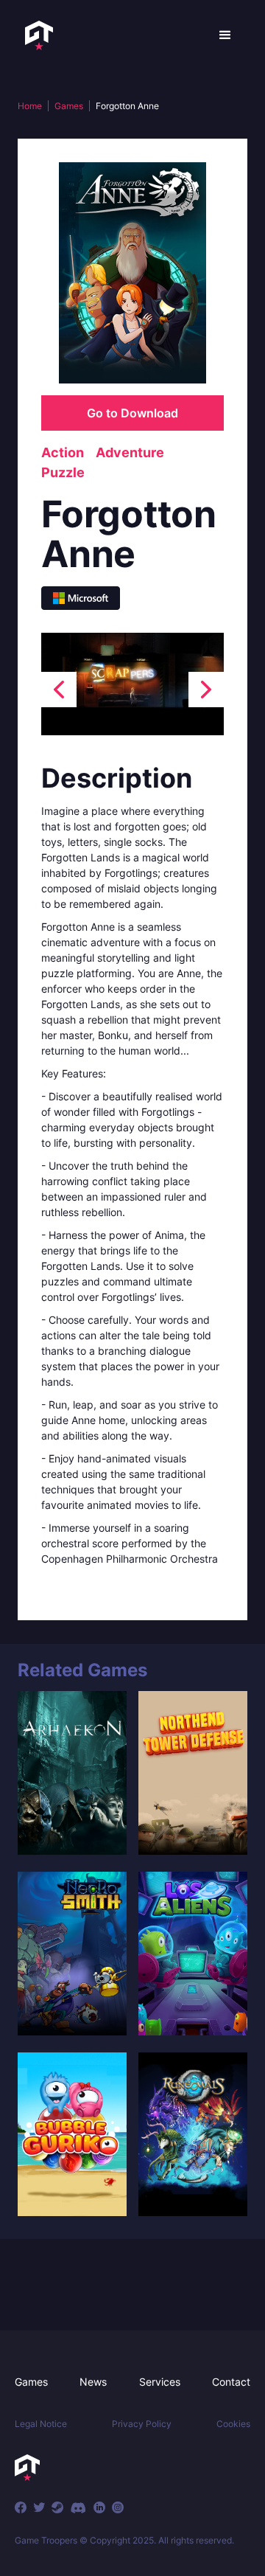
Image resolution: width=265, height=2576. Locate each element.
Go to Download (132, 413)
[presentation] (59, 690)
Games (69, 106)
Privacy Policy (142, 2424)
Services (160, 2382)
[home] (35, 35)
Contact (231, 2382)
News (93, 2382)
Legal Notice (41, 2424)
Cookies (233, 2424)
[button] (225, 35)
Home (30, 106)
